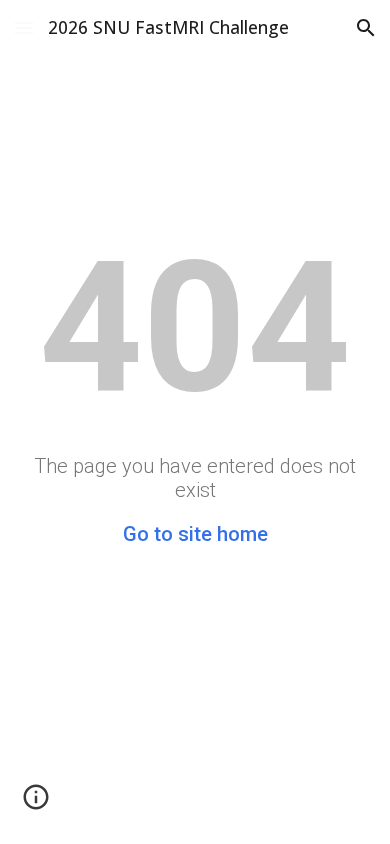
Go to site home (195, 534)
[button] (24, 27)
